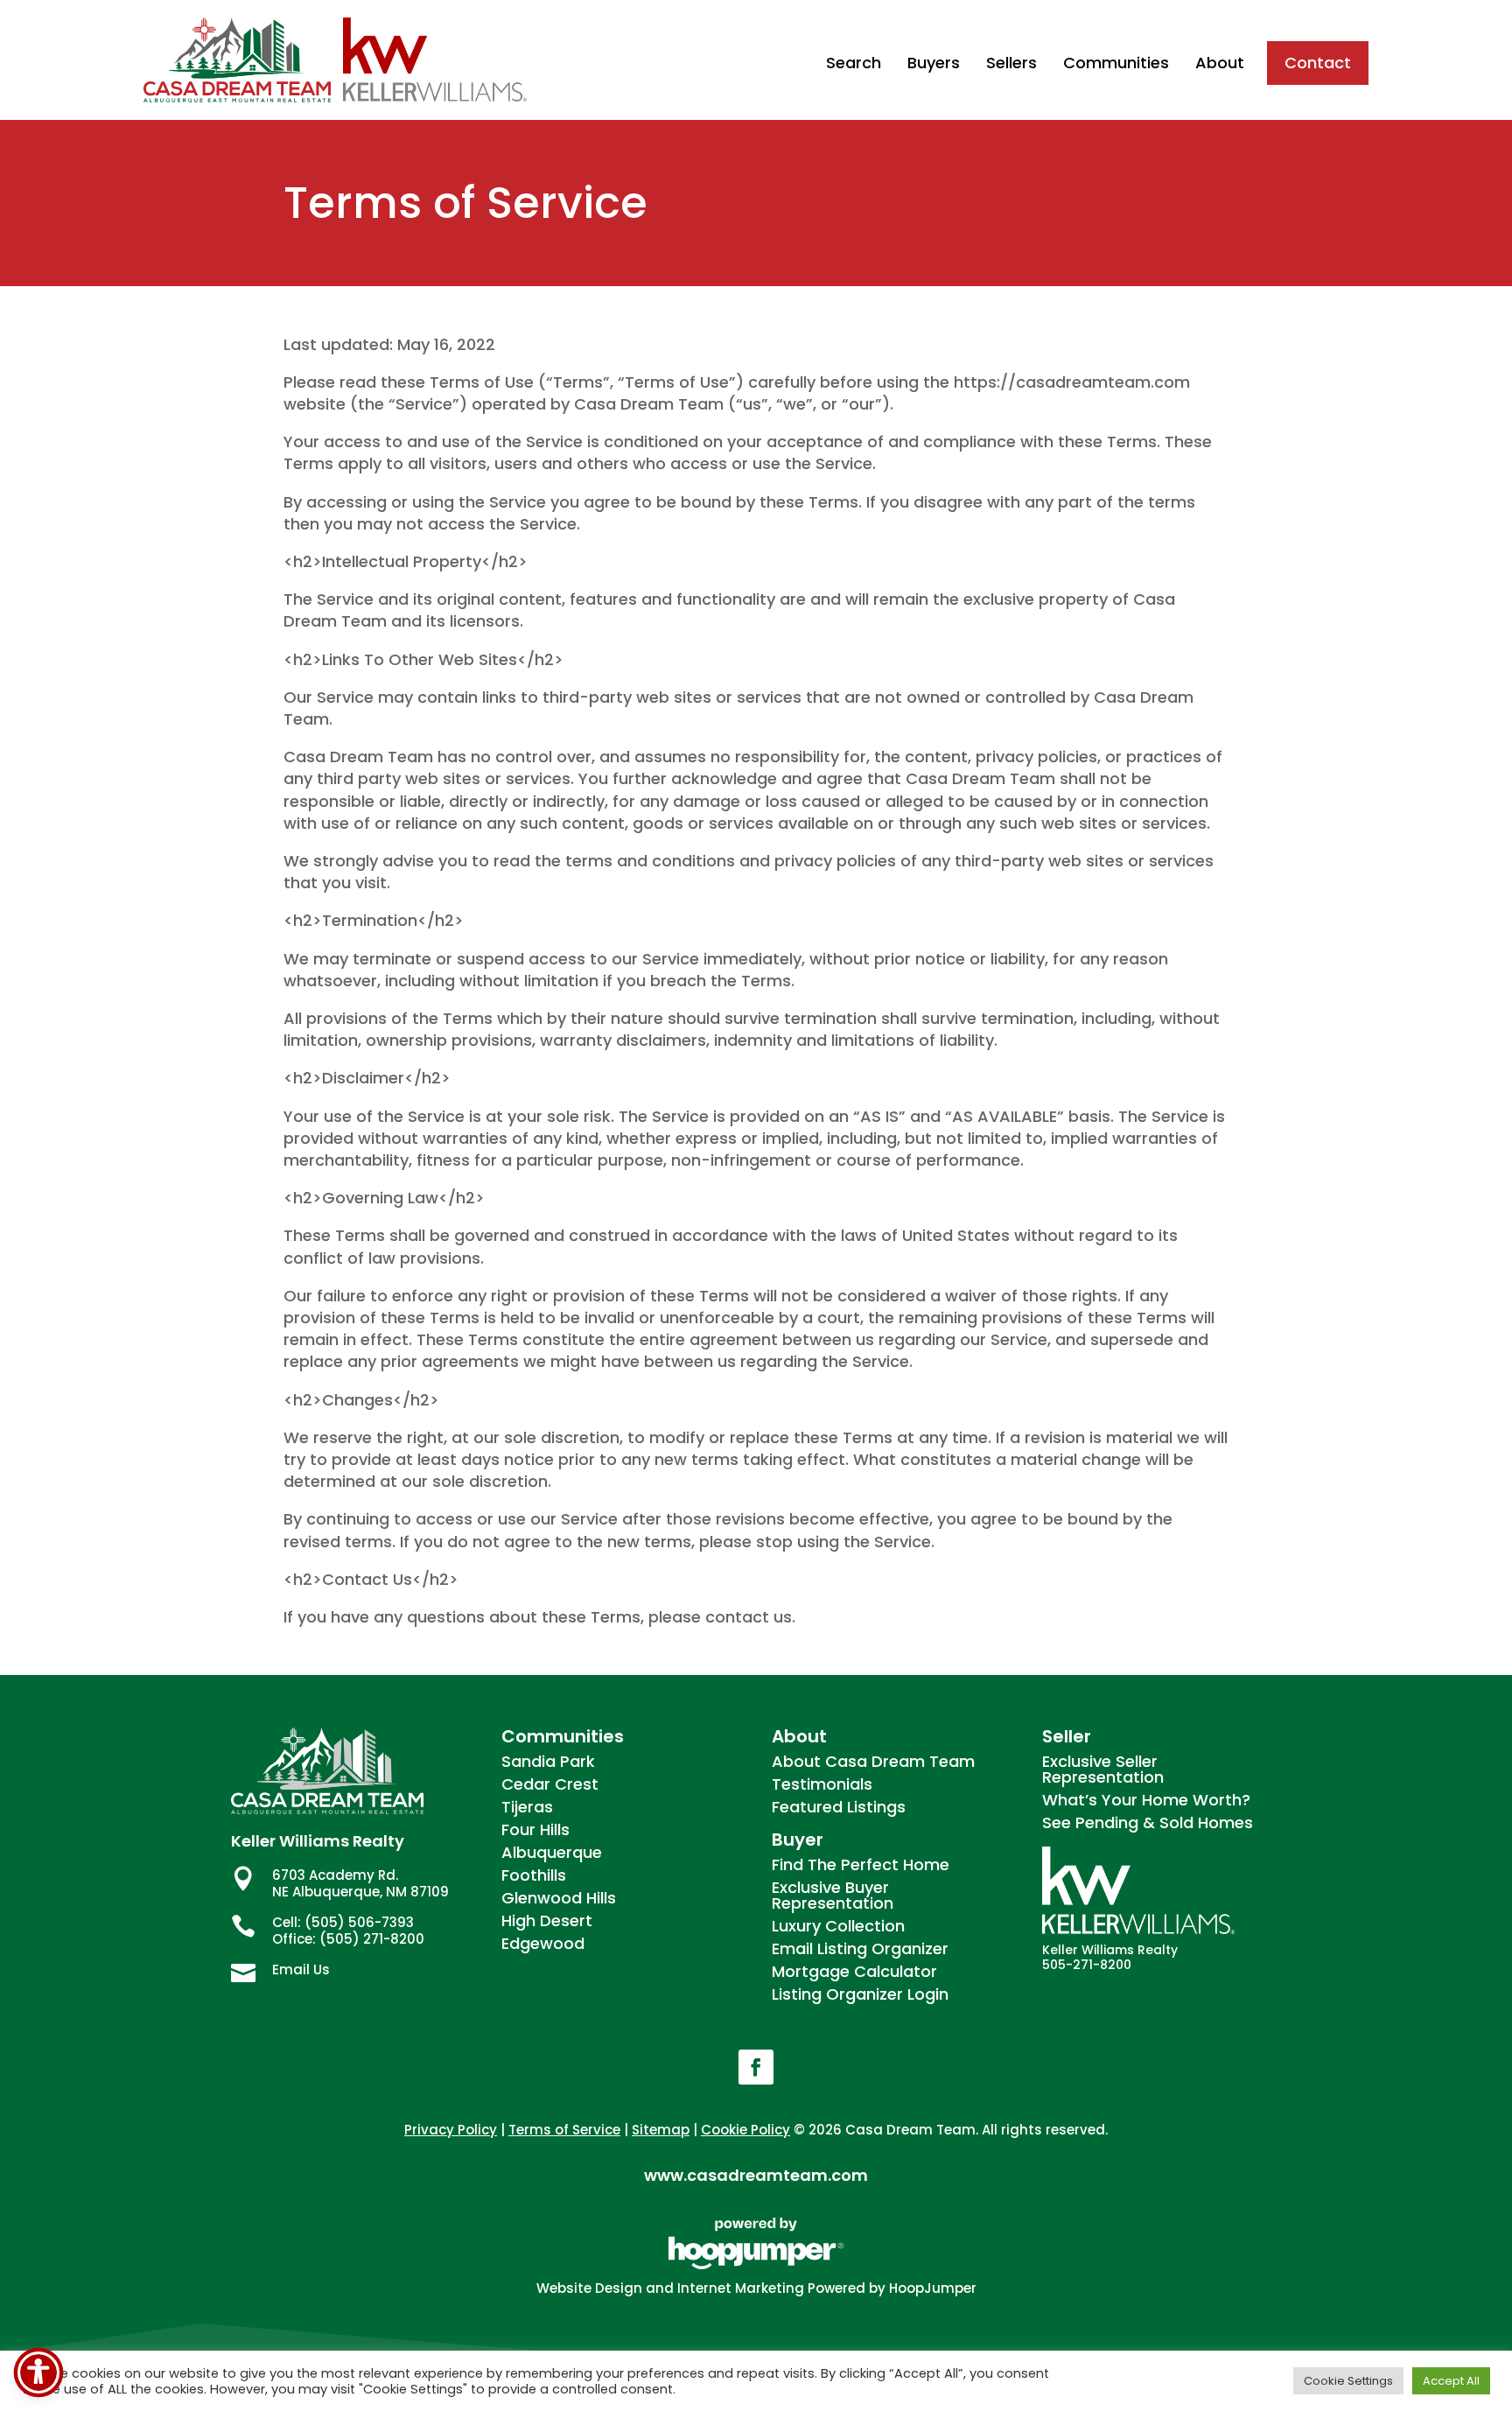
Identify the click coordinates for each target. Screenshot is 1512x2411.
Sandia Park (548, 1761)
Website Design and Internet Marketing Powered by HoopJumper (756, 2288)
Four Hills (535, 1829)
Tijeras (527, 1807)
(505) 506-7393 (359, 1922)
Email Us (301, 1969)
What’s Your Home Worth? (1146, 1800)
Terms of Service (564, 2130)
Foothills (534, 1875)
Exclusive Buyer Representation (833, 1895)
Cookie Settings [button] (1348, 2381)
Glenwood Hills (559, 1898)
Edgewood (543, 1943)
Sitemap (661, 2130)
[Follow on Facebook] (756, 2067)
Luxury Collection (838, 1926)
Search (854, 63)
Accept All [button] (1451, 2381)
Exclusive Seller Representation (1103, 1769)
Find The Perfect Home (861, 1864)
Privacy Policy (451, 2130)
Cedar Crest (550, 1784)
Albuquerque (552, 1852)
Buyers (934, 63)
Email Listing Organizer (860, 1948)
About (1220, 63)
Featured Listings (839, 1807)
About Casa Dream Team (873, 1761)
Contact (1318, 63)
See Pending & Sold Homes (1148, 1822)
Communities (1116, 63)
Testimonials (822, 1784)
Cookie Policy (745, 2130)
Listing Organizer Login (860, 1994)
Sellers (1011, 63)
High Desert (547, 1920)
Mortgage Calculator (854, 1971)
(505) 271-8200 (372, 1939)
